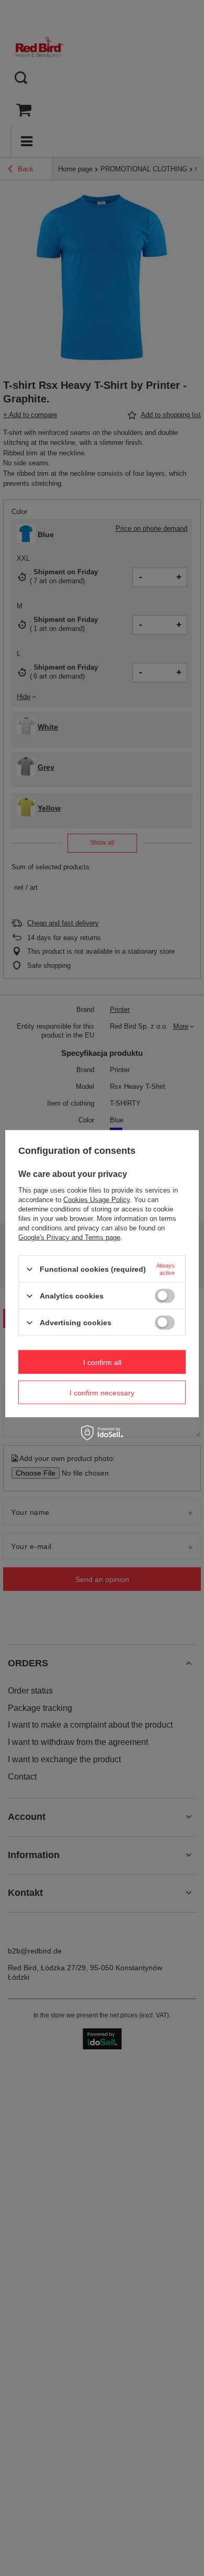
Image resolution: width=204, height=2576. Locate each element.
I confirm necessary (102, 1392)
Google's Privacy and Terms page (69, 1237)
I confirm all (102, 1362)
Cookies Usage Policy (97, 1200)
